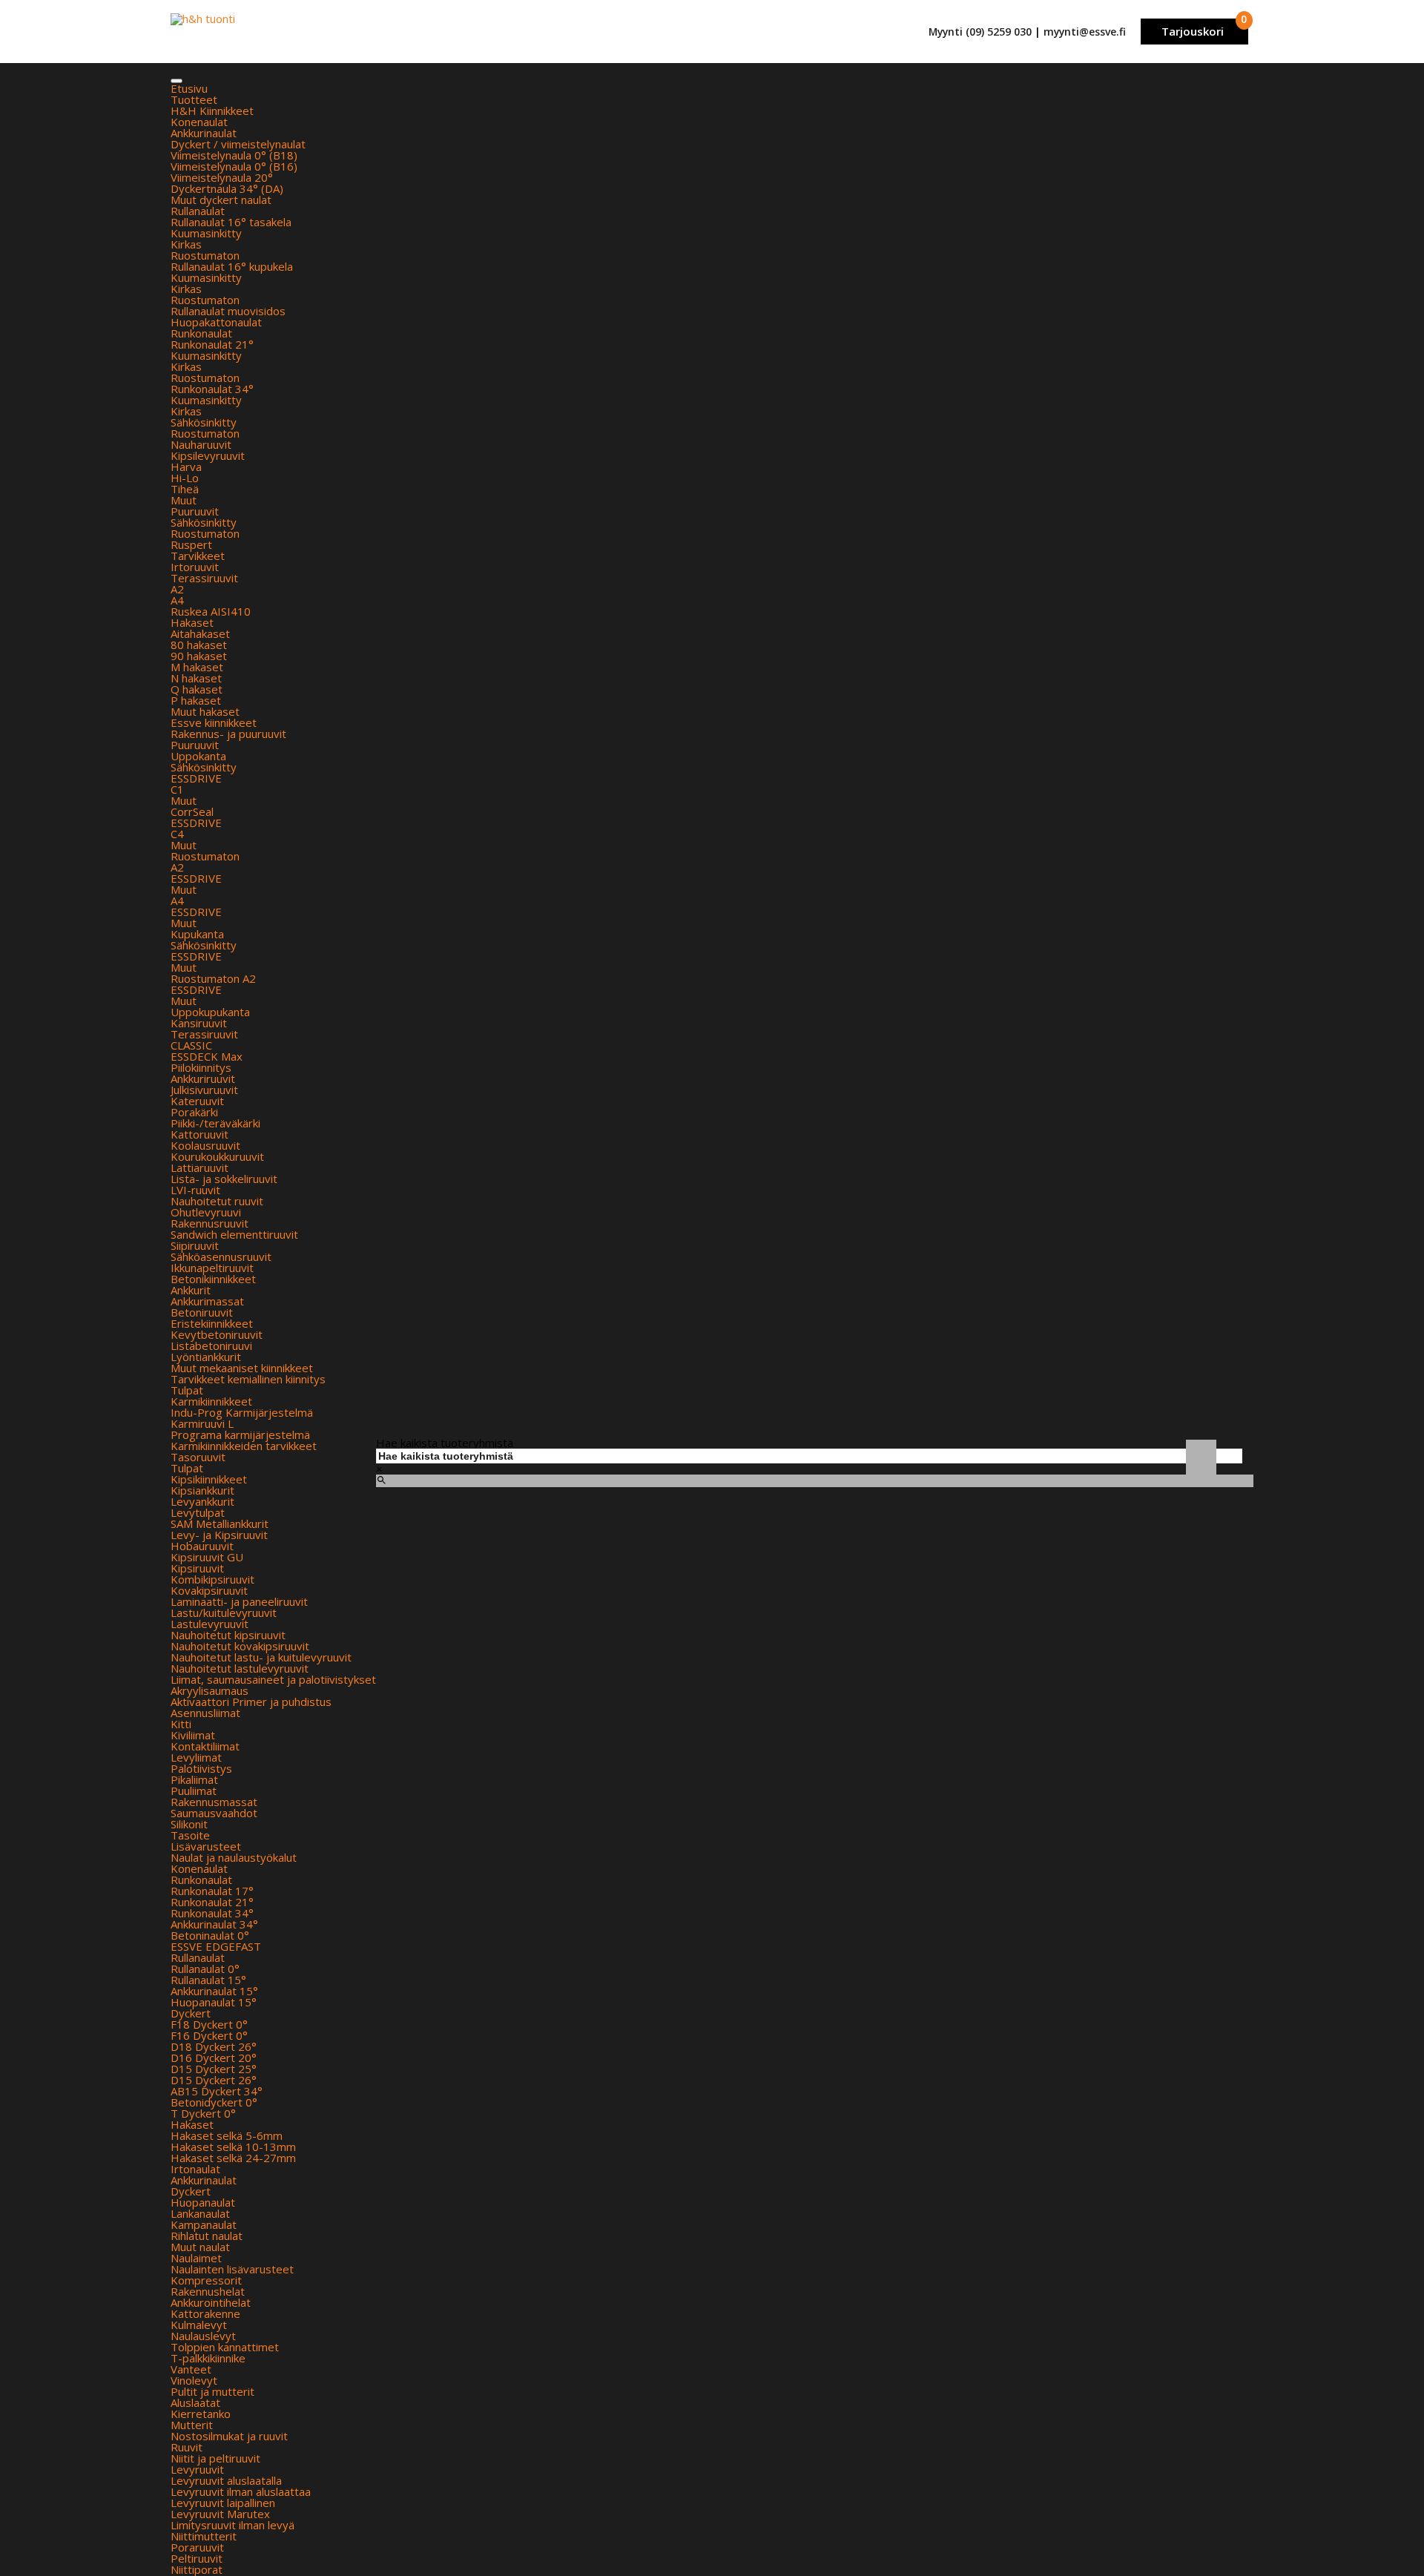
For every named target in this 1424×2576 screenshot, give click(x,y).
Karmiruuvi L (202, 1423)
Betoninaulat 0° (210, 1935)
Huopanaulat (203, 2202)
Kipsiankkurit (202, 1490)
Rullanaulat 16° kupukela (232, 266)
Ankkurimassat (207, 1301)
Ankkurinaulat (204, 133)
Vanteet (191, 2369)
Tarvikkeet (198, 556)
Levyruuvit (197, 2469)
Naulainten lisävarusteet (232, 2269)
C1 (177, 789)
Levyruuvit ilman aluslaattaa (241, 2491)
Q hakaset (197, 689)
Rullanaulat (198, 211)
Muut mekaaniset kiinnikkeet (242, 1368)
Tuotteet (194, 99)
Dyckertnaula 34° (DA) (227, 188)
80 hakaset (199, 645)
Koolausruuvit (205, 1145)
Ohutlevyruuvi (206, 1212)
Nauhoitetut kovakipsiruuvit (240, 1646)
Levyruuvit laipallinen (223, 2503)
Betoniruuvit (202, 1312)
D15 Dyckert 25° (214, 2069)
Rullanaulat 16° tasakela (231, 222)
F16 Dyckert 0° (209, 2035)
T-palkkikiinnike (208, 2358)
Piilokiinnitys (201, 1067)
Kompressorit (206, 2280)
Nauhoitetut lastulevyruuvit (240, 1668)
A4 (177, 600)
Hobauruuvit (202, 1546)
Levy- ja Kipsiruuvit (219, 1535)
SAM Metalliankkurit (220, 1523)
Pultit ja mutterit (212, 2391)
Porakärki (194, 1112)
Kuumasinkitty (206, 233)
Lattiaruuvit (200, 1167)
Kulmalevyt (199, 2325)
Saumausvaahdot (214, 1813)
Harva (186, 467)
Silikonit (189, 1824)
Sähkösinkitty (204, 422)
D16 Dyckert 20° (214, 2058)
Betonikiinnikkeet (213, 1279)
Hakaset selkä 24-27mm (233, 2158)
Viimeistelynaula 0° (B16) (234, 166)
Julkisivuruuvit (204, 1090)
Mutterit (192, 2425)
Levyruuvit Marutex (220, 2514)
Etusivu (189, 88)
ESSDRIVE (196, 778)
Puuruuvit (195, 511)
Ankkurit (191, 1290)
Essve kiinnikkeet (214, 722)
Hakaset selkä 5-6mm (227, 2135)
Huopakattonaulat (216, 322)
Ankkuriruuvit (203, 1078)
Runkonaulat (201, 333)
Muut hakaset (205, 711)
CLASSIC (191, 1045)
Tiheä (185, 489)
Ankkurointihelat (211, 2302)
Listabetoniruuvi (211, 1345)
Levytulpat (198, 1512)
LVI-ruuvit (195, 1190)
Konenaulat (199, 122)
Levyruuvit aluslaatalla (226, 2480)
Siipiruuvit (195, 1245)
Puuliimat (194, 1791)
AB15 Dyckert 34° (217, 2091)
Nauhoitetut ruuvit (217, 1201)
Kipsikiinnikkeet (209, 1479)
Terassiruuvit (204, 578)
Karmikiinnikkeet (211, 1401)
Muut (184, 500)
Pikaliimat (194, 1779)
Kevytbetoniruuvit (217, 1334)
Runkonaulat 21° (212, 344)
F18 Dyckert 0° (209, 2024)
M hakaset (197, 667)
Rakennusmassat (214, 1802)
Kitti (181, 1724)
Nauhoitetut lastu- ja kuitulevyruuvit (261, 1657)
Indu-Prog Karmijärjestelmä (242, 1412)
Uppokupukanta (210, 1012)
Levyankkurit (202, 1501)
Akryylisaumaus (210, 1690)
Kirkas (186, 244)
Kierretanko (201, 2414)
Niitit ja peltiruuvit (215, 2458)
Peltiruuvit (197, 2558)
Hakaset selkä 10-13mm (233, 2147)
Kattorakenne (205, 2313)
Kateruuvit (197, 1101)
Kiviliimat (193, 1735)
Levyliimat (196, 1757)
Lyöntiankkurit (206, 1357)
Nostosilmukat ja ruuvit (229, 2436)
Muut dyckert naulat (221, 200)
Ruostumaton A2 (213, 978)
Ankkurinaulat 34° (214, 1924)
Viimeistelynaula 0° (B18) (234, 155)
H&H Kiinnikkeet (212, 111)
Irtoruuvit (195, 567)
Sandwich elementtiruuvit (234, 1234)
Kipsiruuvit (197, 1568)
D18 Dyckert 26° (214, 2046)
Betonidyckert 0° (214, 2102)
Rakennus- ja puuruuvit (228, 734)
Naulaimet (196, 2258)
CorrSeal (192, 811)
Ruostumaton (205, 255)
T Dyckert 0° (203, 2113)
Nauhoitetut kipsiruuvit (228, 1635)
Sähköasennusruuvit (221, 1256)
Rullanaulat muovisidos (228, 311)
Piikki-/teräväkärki (215, 1123)
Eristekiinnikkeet (212, 1323)
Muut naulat (200, 2247)
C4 (177, 834)
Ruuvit (187, 2447)
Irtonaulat (195, 2169)
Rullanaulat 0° (205, 1969)
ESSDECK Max (207, 1056)
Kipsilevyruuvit (208, 455)
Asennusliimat (205, 1713)
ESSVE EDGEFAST (216, 1946)
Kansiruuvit (199, 1023)
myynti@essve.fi (1085, 32)
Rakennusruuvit (210, 1223)
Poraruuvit (197, 2547)
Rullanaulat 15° (208, 1980)
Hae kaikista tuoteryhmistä (445, 1443)
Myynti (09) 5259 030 (980, 32)
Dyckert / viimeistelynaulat (238, 144)
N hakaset (196, 678)
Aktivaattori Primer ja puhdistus (251, 1702)
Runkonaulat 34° (212, 389)
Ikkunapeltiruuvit (212, 1268)
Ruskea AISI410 (211, 611)
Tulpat (187, 1390)
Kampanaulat (204, 2224)
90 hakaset (199, 656)
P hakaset (196, 700)
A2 (177, 589)
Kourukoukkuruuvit (217, 1156)
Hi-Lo (185, 478)
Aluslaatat (195, 2402)
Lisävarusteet (206, 1846)
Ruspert (191, 544)
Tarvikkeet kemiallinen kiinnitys (248, 1379)
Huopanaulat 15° (214, 2002)
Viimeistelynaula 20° (222, 177)
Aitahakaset (200, 633)
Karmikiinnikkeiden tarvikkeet (244, 1446)
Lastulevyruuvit (210, 1624)
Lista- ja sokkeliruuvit (224, 1179)
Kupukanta (197, 934)
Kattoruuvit (200, 1134)
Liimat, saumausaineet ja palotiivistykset (273, 1679)
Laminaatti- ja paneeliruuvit (239, 1601)
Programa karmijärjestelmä (240, 1434)
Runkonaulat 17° (212, 1891)
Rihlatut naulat (207, 2236)
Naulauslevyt (203, 2336)
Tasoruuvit (198, 1457)
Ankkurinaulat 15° (214, 1991)
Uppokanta (198, 756)
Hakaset (192, 622)
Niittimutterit (204, 2536)
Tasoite (190, 1835)
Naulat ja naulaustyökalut (234, 1857)
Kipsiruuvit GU (207, 1557)
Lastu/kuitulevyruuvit (224, 1613)
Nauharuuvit (201, 444)
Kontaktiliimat (205, 1746)
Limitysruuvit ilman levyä (233, 2525)
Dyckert (191, 2013)
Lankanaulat (200, 2213)
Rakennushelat (208, 2291)
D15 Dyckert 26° (214, 2080)
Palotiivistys (201, 1768)
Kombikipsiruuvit (212, 1579)
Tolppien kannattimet (225, 2347)
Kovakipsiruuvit (209, 1590)
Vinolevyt (194, 2380)
